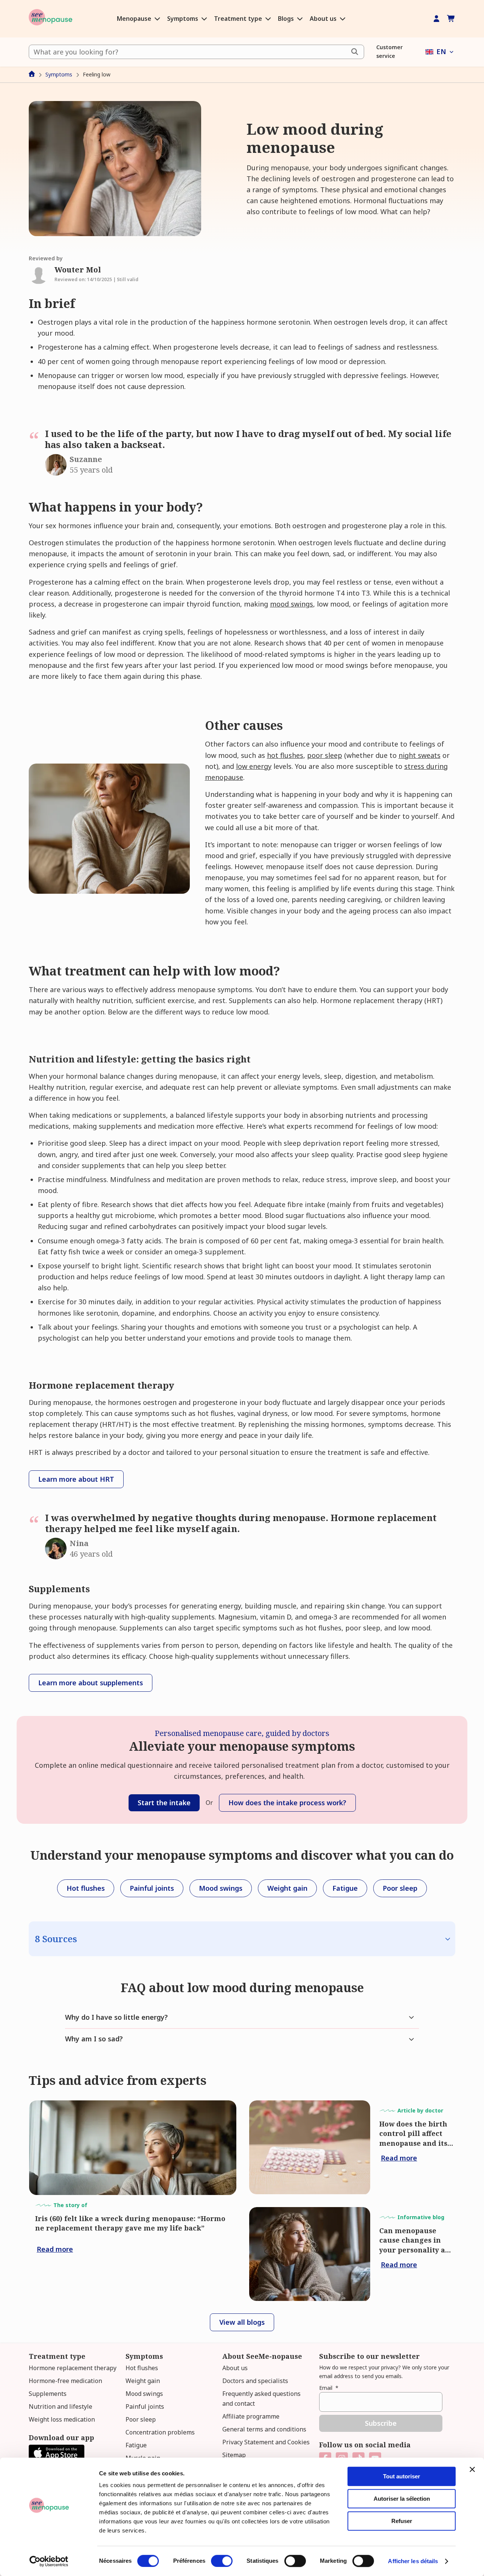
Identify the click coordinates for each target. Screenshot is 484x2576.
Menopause (135, 19)
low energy (254, 766)
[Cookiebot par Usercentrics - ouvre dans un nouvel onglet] (49, 2561)
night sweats (420, 755)
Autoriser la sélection (402, 2499)
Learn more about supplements (91, 1683)
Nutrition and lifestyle (60, 2406)
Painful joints (145, 2406)
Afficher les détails (413, 2561)
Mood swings (144, 2394)
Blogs (287, 19)
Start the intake (164, 1803)
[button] (440, 52)
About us (324, 19)
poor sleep (325, 755)
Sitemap (234, 2455)
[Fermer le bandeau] (472, 2469)
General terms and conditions (264, 2429)
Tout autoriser (402, 2476)
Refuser (402, 2521)
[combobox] (196, 52)
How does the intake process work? (287, 1803)
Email (329, 2388)
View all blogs (242, 2322)
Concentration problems (160, 2432)
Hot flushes (142, 2368)
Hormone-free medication (65, 2381)
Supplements (48, 2394)
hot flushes (285, 755)
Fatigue (136, 2445)
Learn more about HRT (76, 1479)
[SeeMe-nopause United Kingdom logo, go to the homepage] (50, 19)
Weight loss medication (62, 2419)
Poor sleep (141, 2419)
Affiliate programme (251, 2416)
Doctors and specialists (255, 2381)
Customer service (389, 51)
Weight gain (143, 2381)
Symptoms (183, 19)
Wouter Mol (78, 270)
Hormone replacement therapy (73, 2368)
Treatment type (239, 19)
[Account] (437, 19)
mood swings (292, 604)
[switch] (222, 2561)
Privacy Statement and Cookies (266, 2442)
